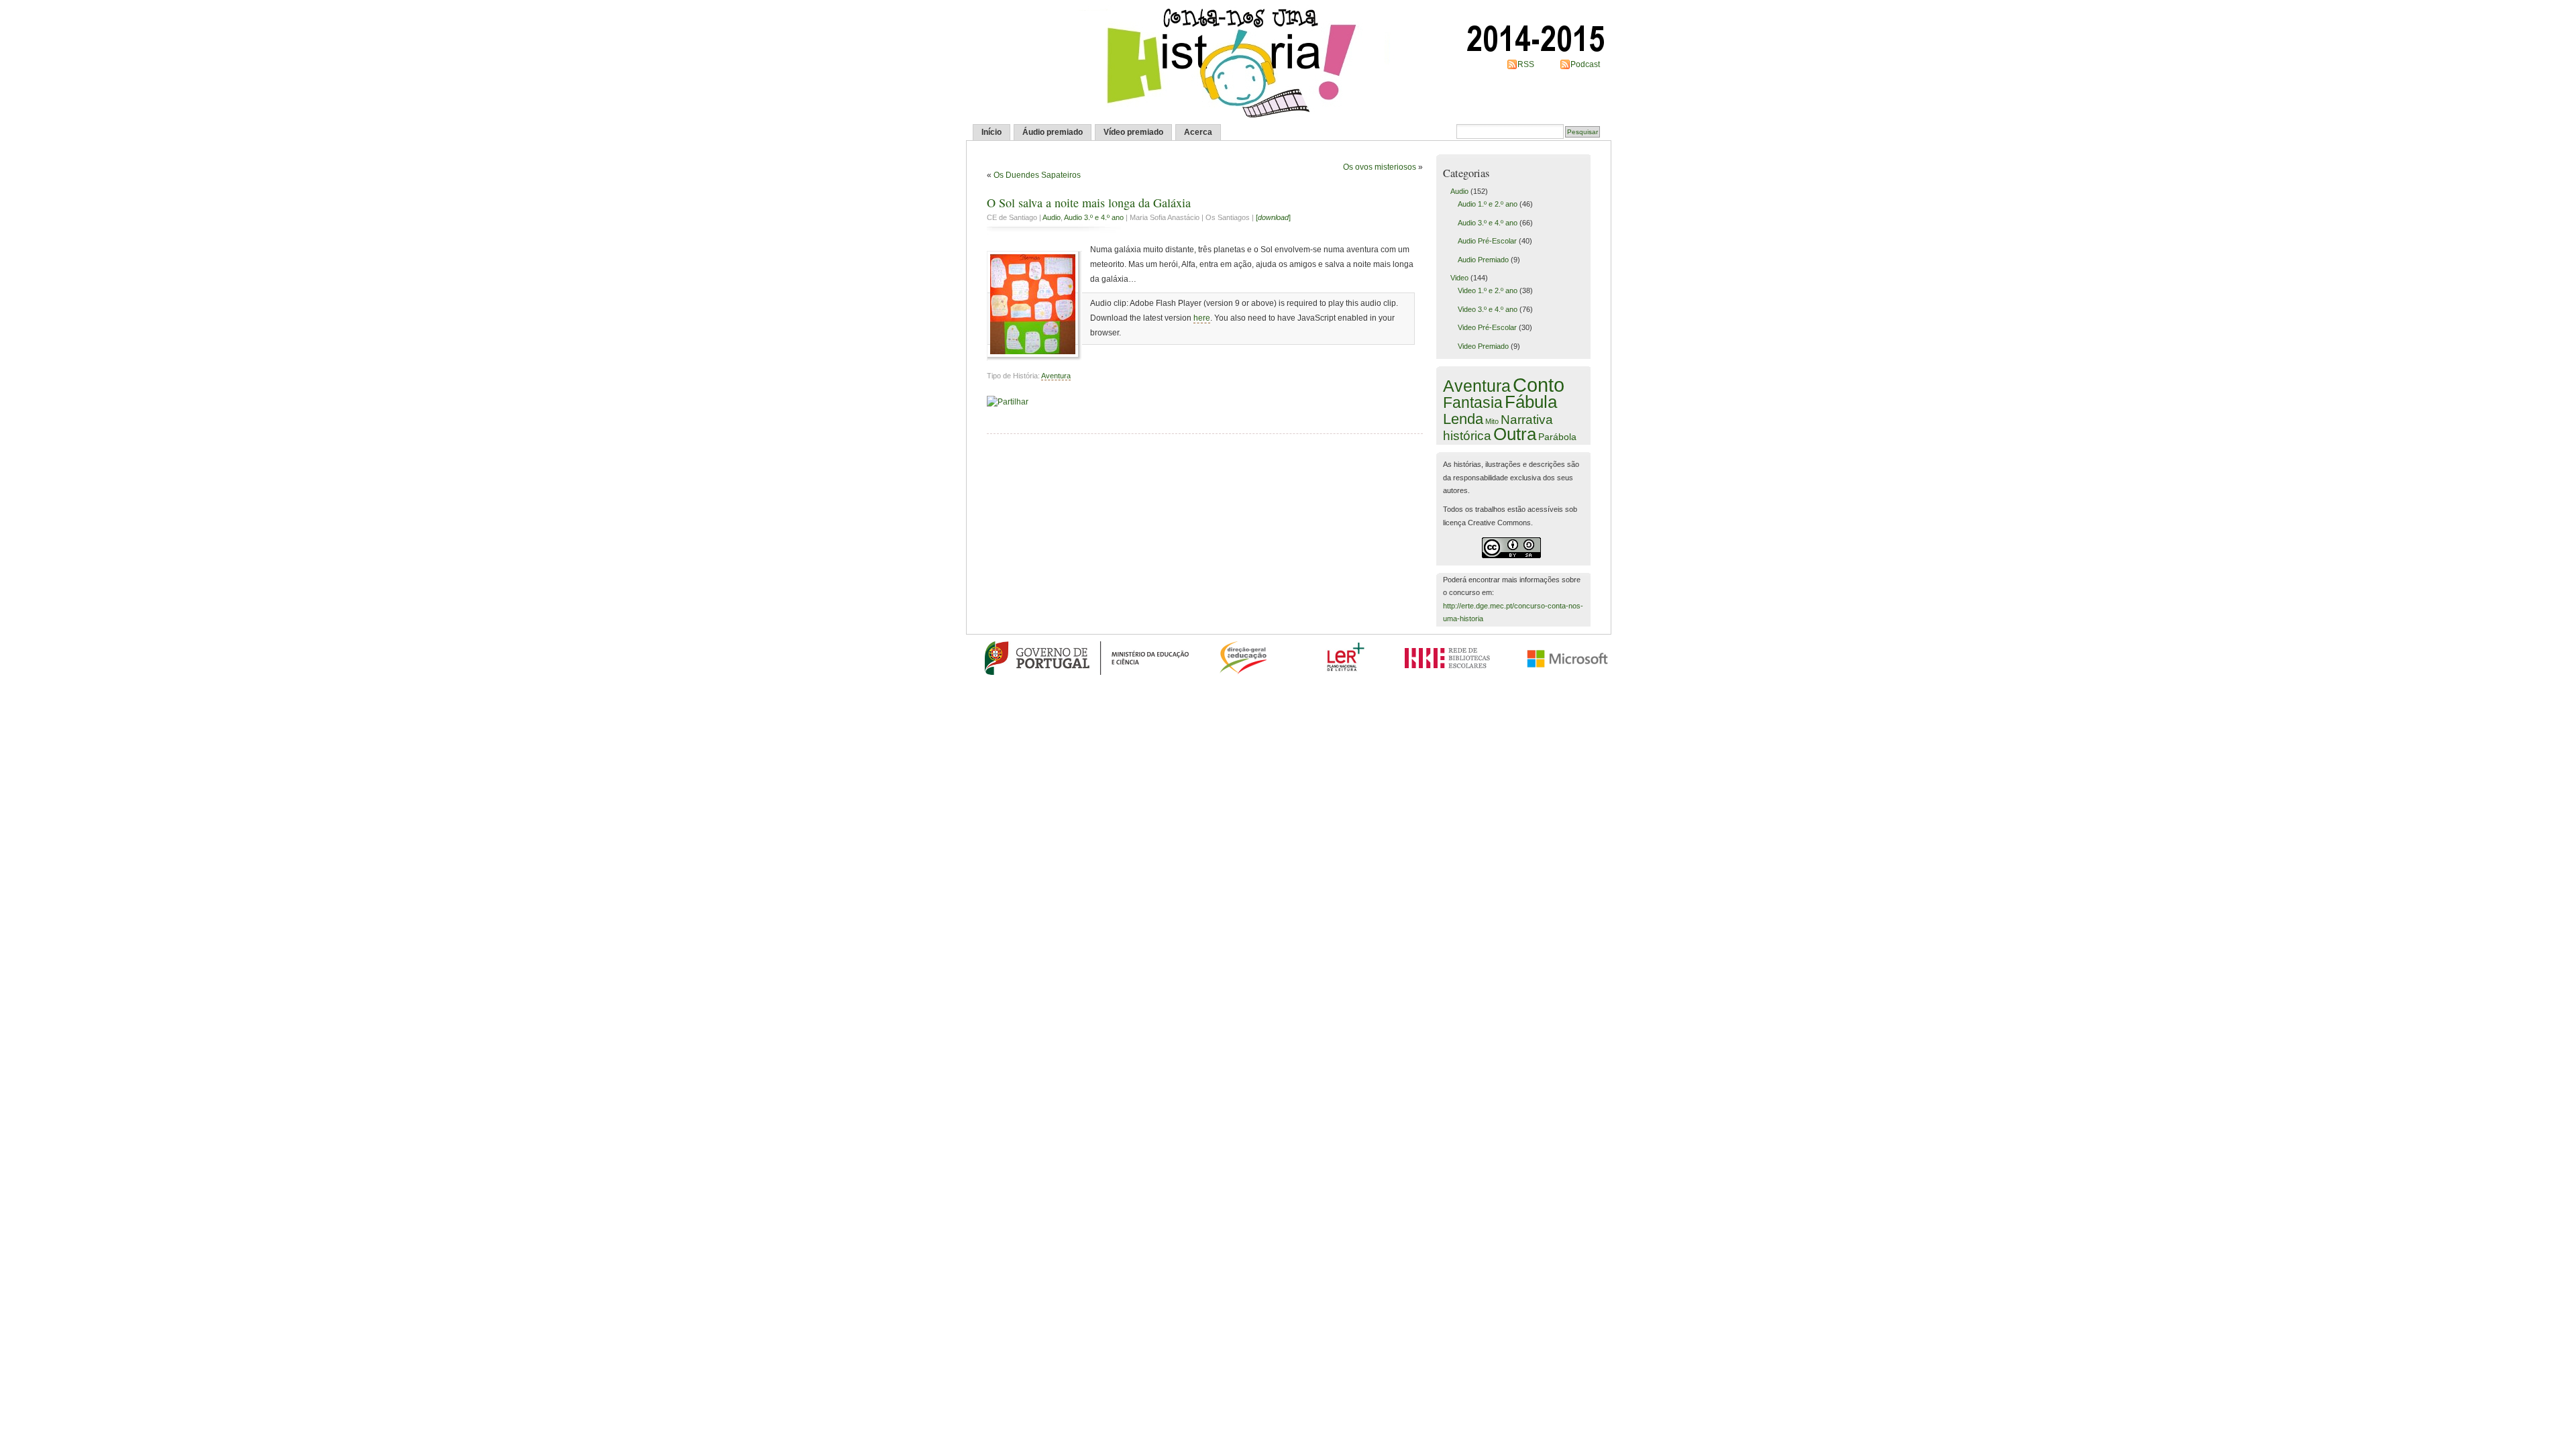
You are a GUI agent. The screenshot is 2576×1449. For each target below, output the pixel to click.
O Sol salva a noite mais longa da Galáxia (1089, 203)
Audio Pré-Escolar (1487, 241)
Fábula (1531, 402)
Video (1459, 278)
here (1202, 318)
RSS (1526, 64)
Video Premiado (1483, 346)
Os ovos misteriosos (1380, 167)
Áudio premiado (1053, 132)
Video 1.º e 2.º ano (1488, 290)
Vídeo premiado (1133, 132)
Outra (1515, 434)
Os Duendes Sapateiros (1037, 175)
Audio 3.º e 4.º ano (1094, 217)
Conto (1539, 385)
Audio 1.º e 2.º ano (1488, 204)
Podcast (1585, 64)
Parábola (1557, 437)
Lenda (1463, 419)
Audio (1052, 217)
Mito (1492, 421)
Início (991, 132)
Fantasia (1473, 402)
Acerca (1198, 132)
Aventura (1056, 376)
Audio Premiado (1483, 260)
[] (1273, 217)
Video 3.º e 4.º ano (1488, 309)
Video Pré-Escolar (1487, 327)
